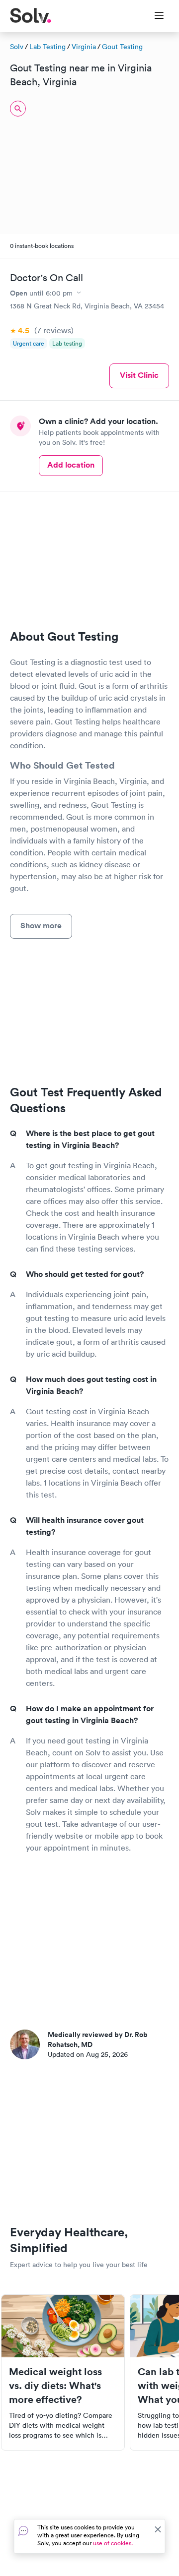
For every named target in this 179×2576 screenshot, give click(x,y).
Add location (71, 465)
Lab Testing (47, 47)
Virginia (84, 47)
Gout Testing (122, 47)
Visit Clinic (139, 375)
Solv (17, 47)
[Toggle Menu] (153, 16)
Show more (41, 926)
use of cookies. (113, 2543)
